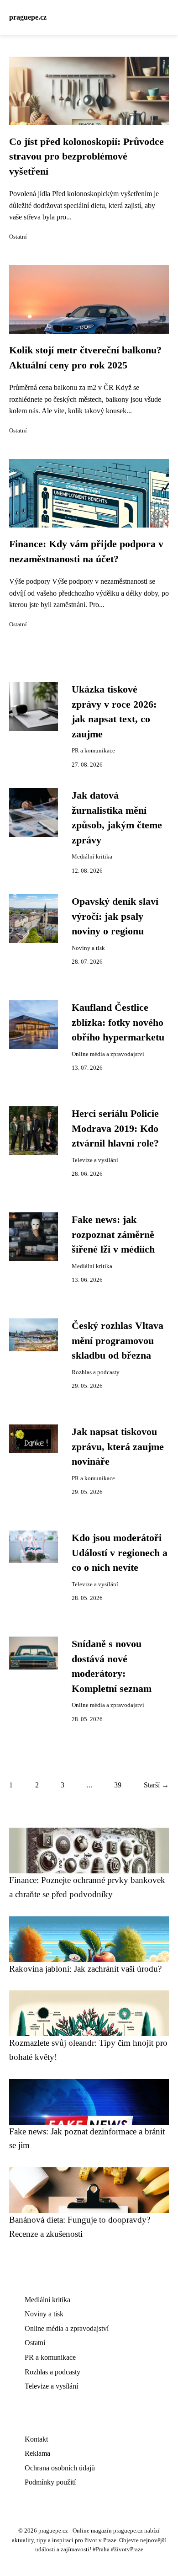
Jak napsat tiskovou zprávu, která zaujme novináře (118, 1447)
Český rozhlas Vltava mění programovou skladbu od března (118, 1341)
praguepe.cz (28, 17)
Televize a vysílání (95, 1160)
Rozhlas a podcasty (96, 1372)
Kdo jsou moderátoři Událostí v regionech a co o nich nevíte (120, 1553)
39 (118, 1785)
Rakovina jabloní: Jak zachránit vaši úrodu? (85, 1969)
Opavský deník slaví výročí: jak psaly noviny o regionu (115, 916)
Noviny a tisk (88, 948)
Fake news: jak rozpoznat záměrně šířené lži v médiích (113, 1235)
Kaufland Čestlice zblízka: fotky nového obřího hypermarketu (118, 1022)
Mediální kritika (92, 857)
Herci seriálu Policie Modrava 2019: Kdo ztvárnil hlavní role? (115, 1128)
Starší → (156, 1785)
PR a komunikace (93, 751)
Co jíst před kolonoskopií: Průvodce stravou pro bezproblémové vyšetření (86, 157)
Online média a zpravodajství (108, 1054)
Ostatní (18, 237)
